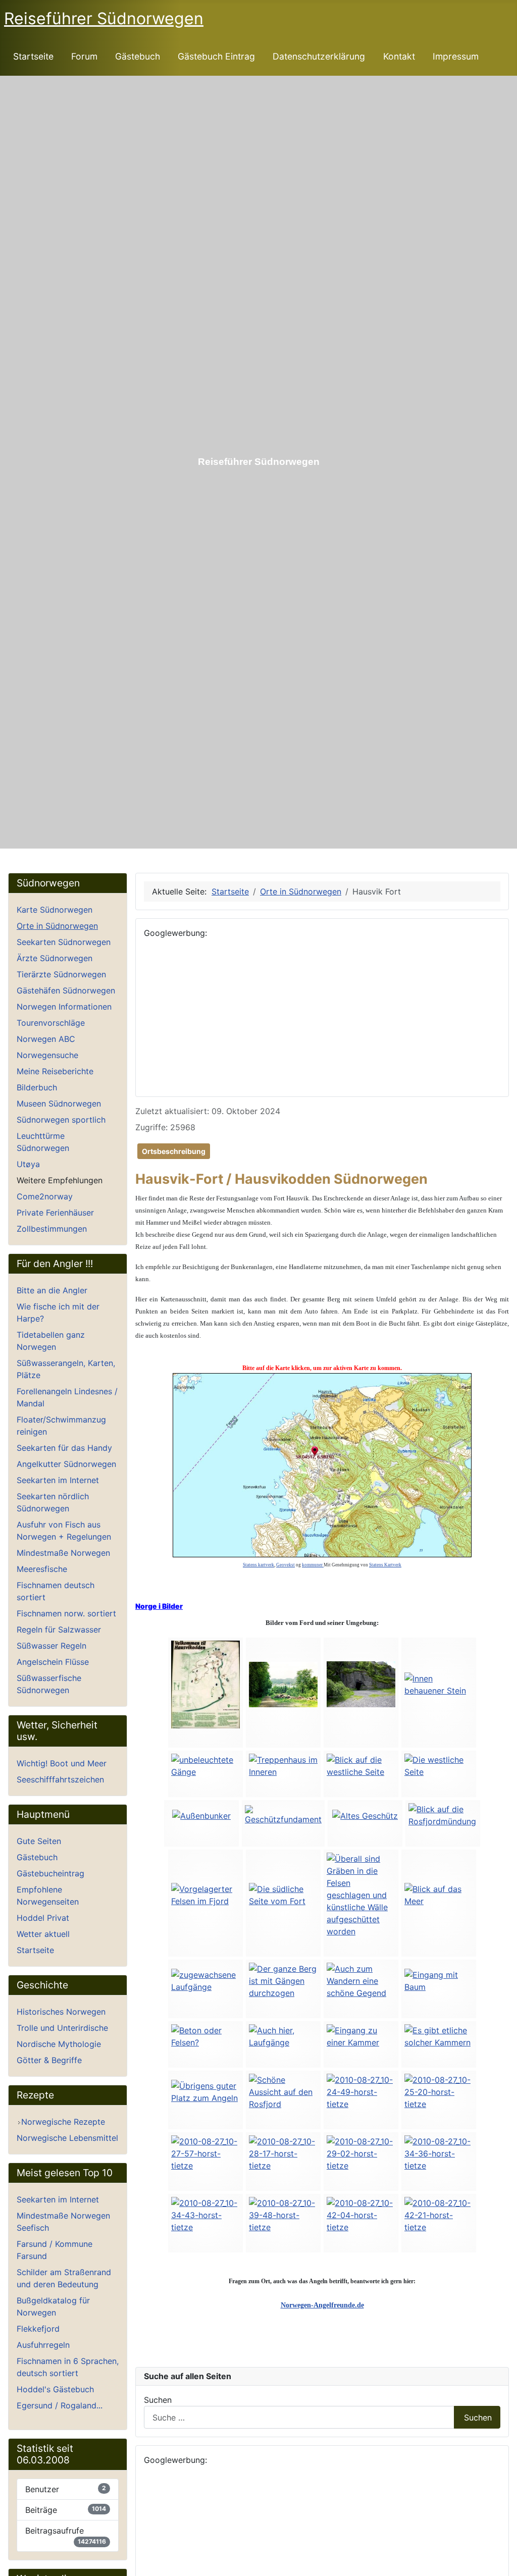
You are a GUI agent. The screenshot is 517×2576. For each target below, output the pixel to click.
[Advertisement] (322, 1018)
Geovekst (286, 1565)
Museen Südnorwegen (59, 1103)
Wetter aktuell (43, 1934)
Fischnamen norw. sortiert (66, 1613)
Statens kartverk (258, 1565)
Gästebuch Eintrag (216, 56)
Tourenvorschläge (51, 1023)
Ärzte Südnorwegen (55, 958)
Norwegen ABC (46, 1039)
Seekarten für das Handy (64, 1448)
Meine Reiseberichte (55, 1071)
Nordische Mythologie (59, 2044)
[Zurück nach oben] (504, 2563)
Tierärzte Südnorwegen (61, 974)
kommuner (313, 1565)
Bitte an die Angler (52, 1290)
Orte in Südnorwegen (57, 926)
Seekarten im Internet (58, 1480)
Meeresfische (42, 1569)
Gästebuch (138, 56)
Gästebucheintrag (50, 1873)
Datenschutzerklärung (319, 56)
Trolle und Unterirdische (62, 2028)
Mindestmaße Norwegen (63, 1553)
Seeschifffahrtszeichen (60, 1779)
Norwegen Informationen (64, 1007)
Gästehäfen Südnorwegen (66, 990)
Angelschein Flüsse (53, 1662)
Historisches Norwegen (61, 2012)
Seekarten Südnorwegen (64, 942)
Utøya (28, 1164)
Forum (84, 56)
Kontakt (399, 56)
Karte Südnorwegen (55, 910)
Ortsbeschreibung (174, 1151)
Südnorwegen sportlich (61, 1120)
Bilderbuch (37, 1087)
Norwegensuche (47, 1055)
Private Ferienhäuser (55, 1213)
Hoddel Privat (43, 1918)
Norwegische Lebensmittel (67, 2138)
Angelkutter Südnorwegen (66, 1464)
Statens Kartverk (385, 1565)
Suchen (158, 2400)
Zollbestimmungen (52, 1229)
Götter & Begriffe (49, 2060)
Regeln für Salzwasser (59, 1629)
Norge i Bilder (159, 1606)
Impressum (456, 56)
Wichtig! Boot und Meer (62, 1763)
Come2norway (45, 1196)
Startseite (33, 56)
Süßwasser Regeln (51, 1646)
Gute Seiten (39, 1841)
